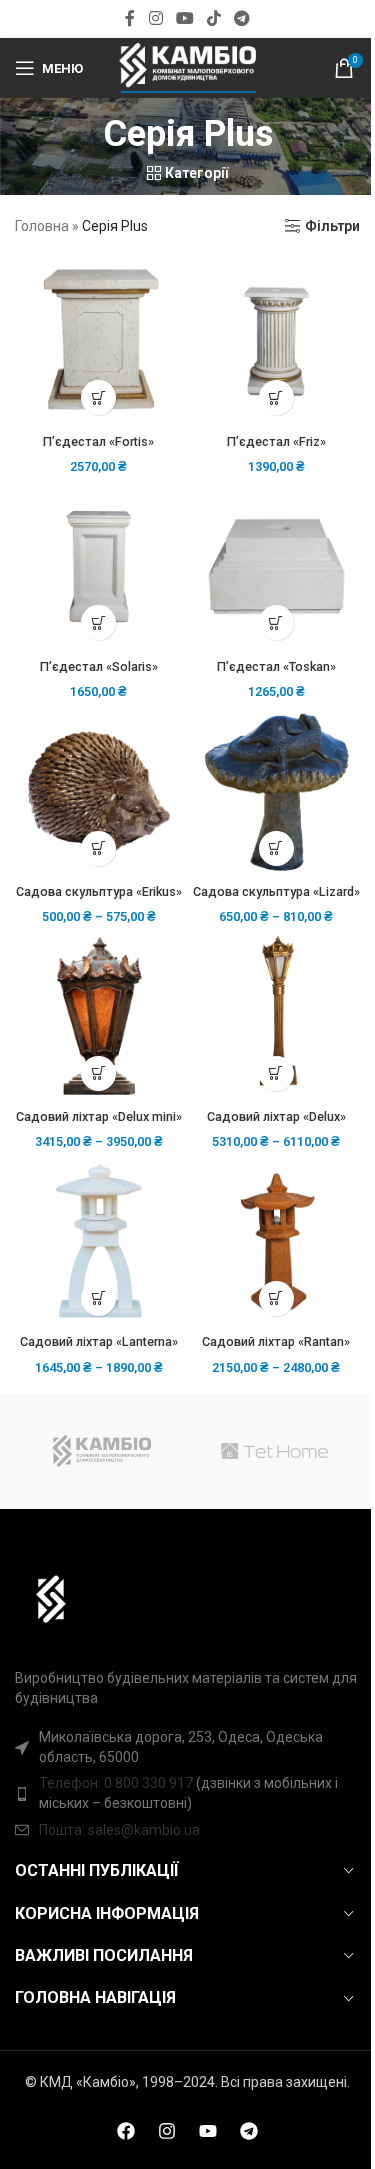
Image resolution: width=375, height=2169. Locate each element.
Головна (42, 226)
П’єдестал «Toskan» (276, 666)
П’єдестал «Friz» (276, 441)
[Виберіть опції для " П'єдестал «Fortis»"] (98, 397)
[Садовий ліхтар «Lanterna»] (99, 1242)
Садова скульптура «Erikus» (99, 891)
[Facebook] (126, 2131)
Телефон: (71, 1783)
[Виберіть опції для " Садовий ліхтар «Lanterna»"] (98, 1298)
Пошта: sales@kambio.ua (119, 1830)
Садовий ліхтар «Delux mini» (99, 1116)
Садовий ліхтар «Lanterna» (99, 1341)
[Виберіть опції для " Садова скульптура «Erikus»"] (98, 848)
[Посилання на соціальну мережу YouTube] (184, 18)
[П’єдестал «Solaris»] (99, 566)
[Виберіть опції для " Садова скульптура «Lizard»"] (276, 848)
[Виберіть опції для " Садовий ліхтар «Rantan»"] (276, 1298)
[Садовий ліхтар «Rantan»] (277, 1242)
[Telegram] (249, 2131)
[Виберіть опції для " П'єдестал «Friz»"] (276, 397)
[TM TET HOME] (274, 1451)
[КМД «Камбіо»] (101, 1451)
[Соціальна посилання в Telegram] (242, 18)
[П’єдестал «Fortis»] (99, 342)
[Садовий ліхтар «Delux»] (277, 1017)
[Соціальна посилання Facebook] (130, 18)
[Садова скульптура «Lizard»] (277, 792)
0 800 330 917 (148, 1783)
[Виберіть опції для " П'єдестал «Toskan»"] (276, 622)
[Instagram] (167, 2131)
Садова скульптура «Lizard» (276, 891)
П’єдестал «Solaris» (99, 666)
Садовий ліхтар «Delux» (276, 1116)
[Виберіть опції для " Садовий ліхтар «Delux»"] (276, 1073)
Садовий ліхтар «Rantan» (276, 1341)
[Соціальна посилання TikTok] (214, 18)
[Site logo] (187, 67)
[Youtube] (208, 2131)
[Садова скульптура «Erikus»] (99, 792)
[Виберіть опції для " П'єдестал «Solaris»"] (98, 622)
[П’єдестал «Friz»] (277, 342)
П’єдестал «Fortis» (98, 441)
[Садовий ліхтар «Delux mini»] (99, 1017)
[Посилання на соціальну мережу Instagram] (155, 18)
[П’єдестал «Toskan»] (277, 567)
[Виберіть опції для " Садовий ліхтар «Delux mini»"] (98, 1073)
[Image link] (41, 1598)
